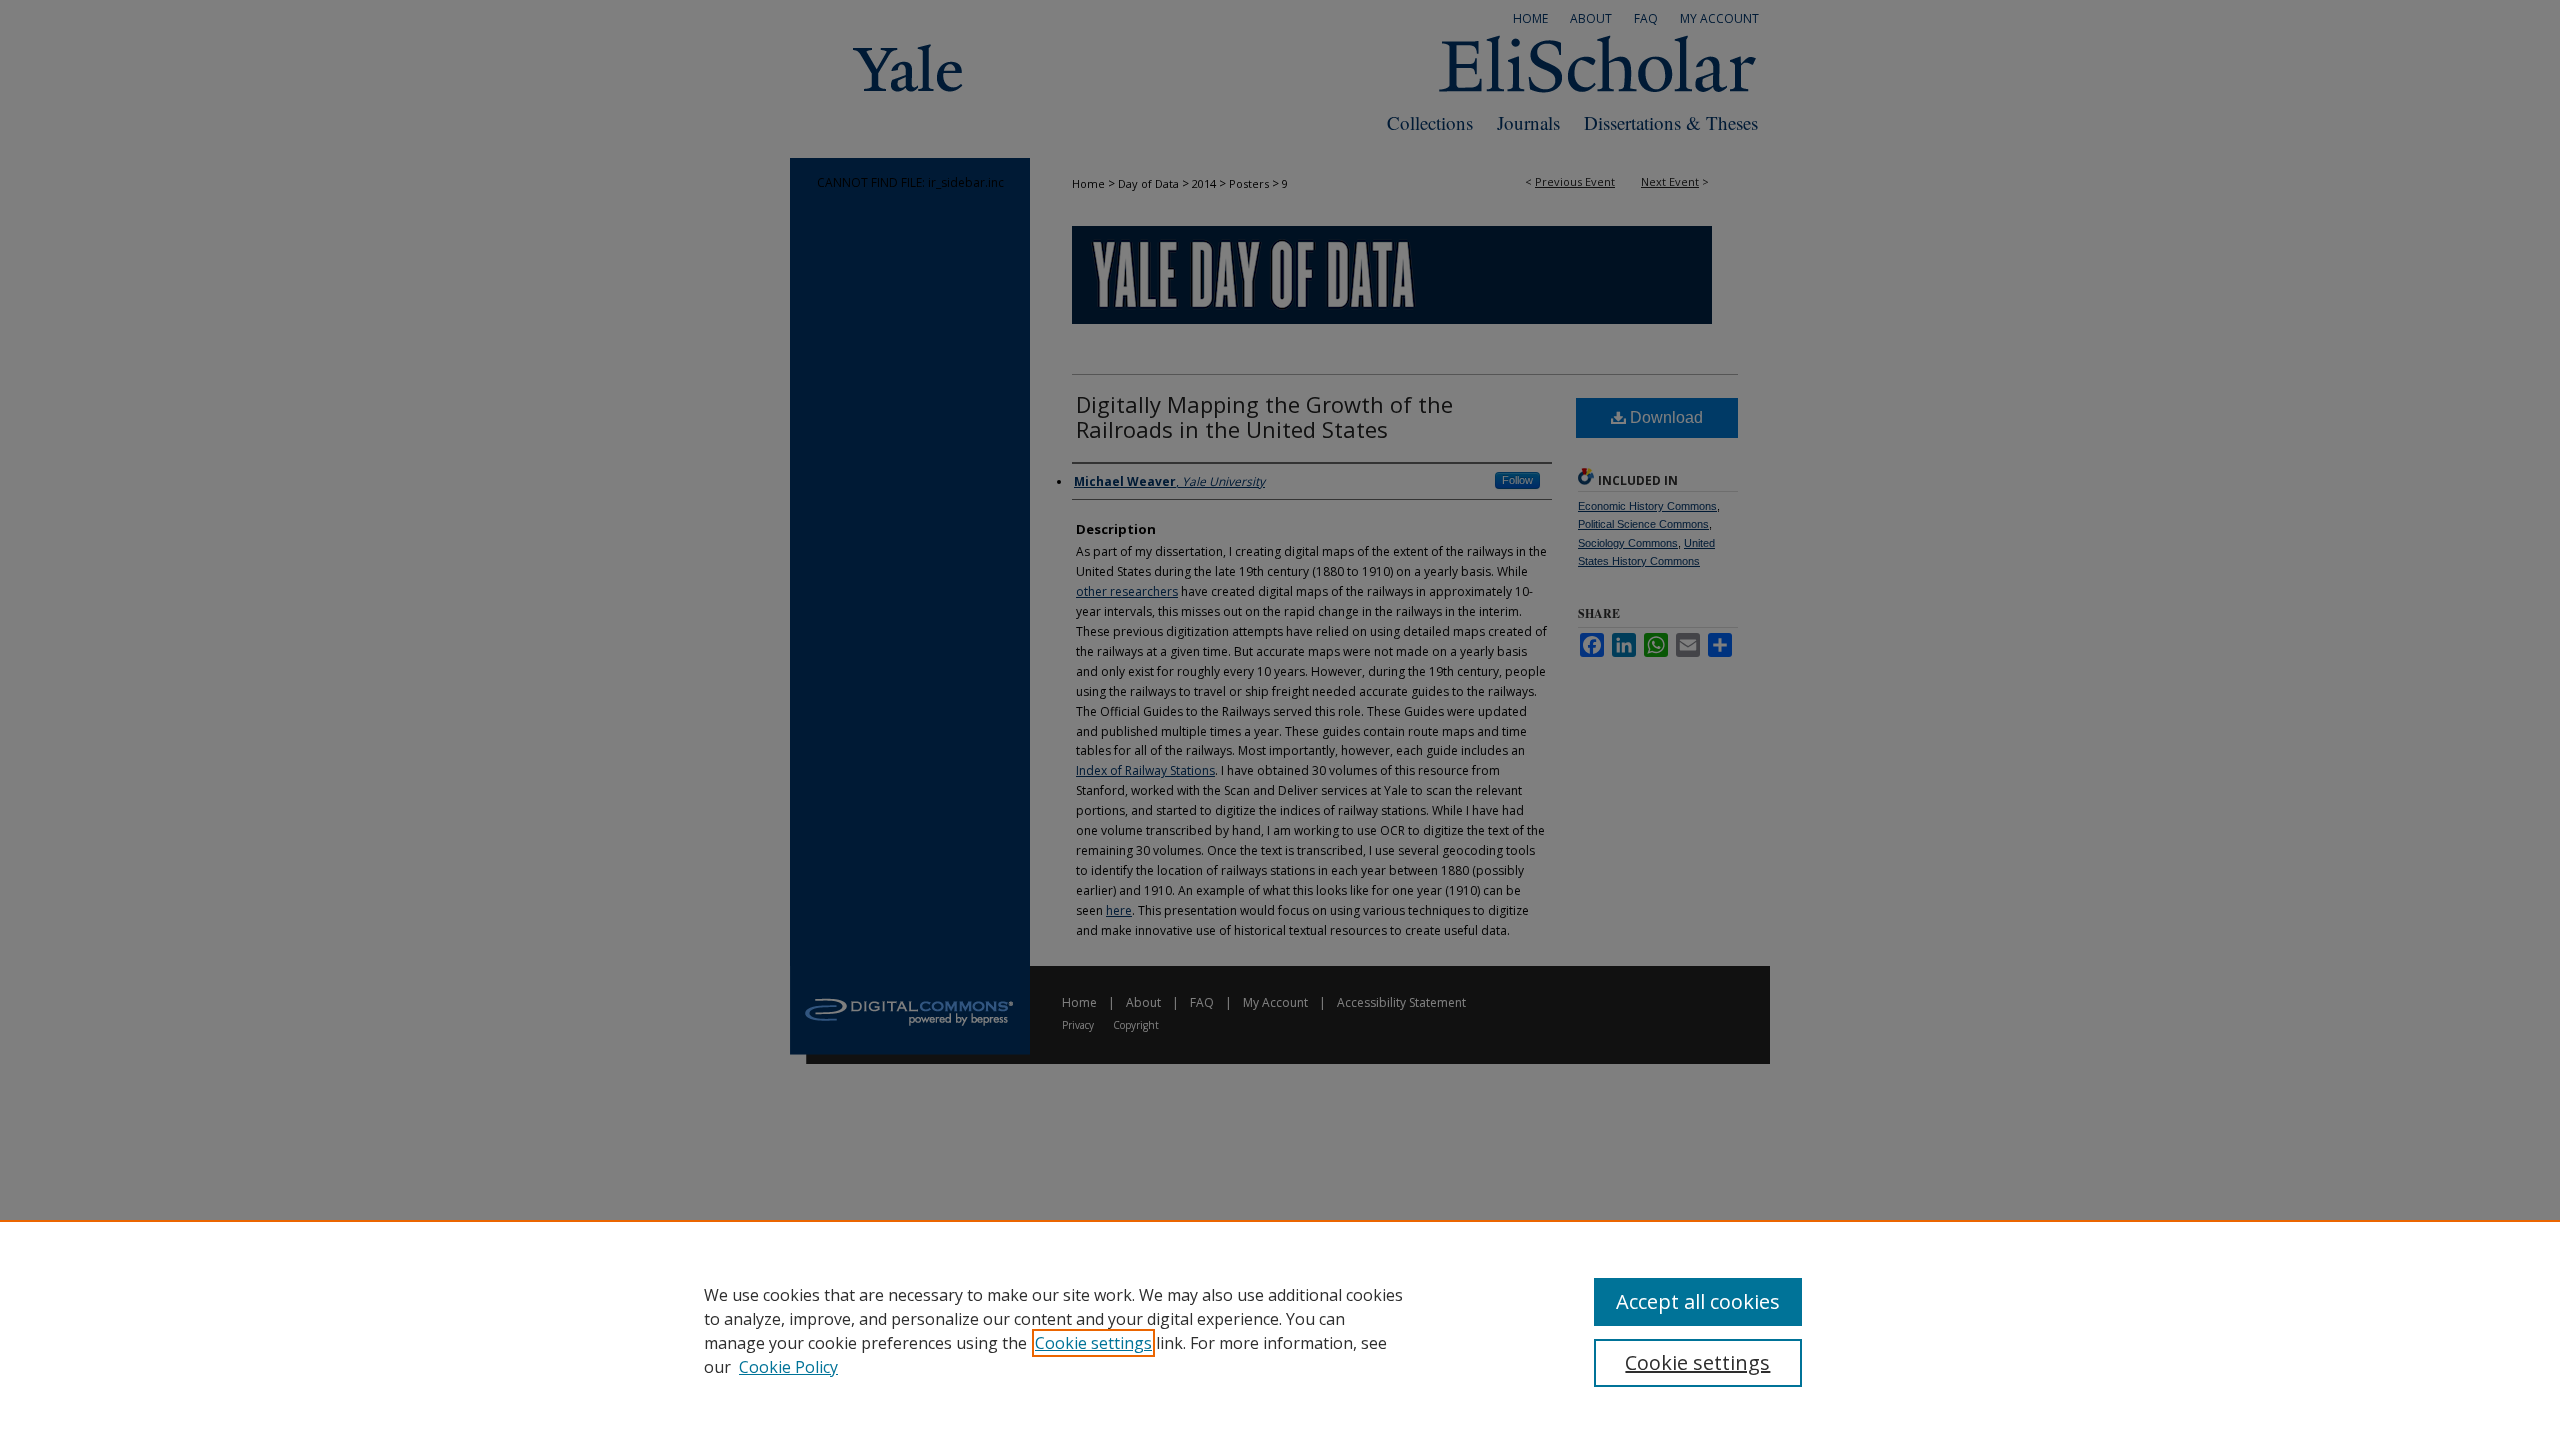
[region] (1280, 1330)
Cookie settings (1093, 1343)
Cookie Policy (788, 1367)
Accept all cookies (1698, 1301)
